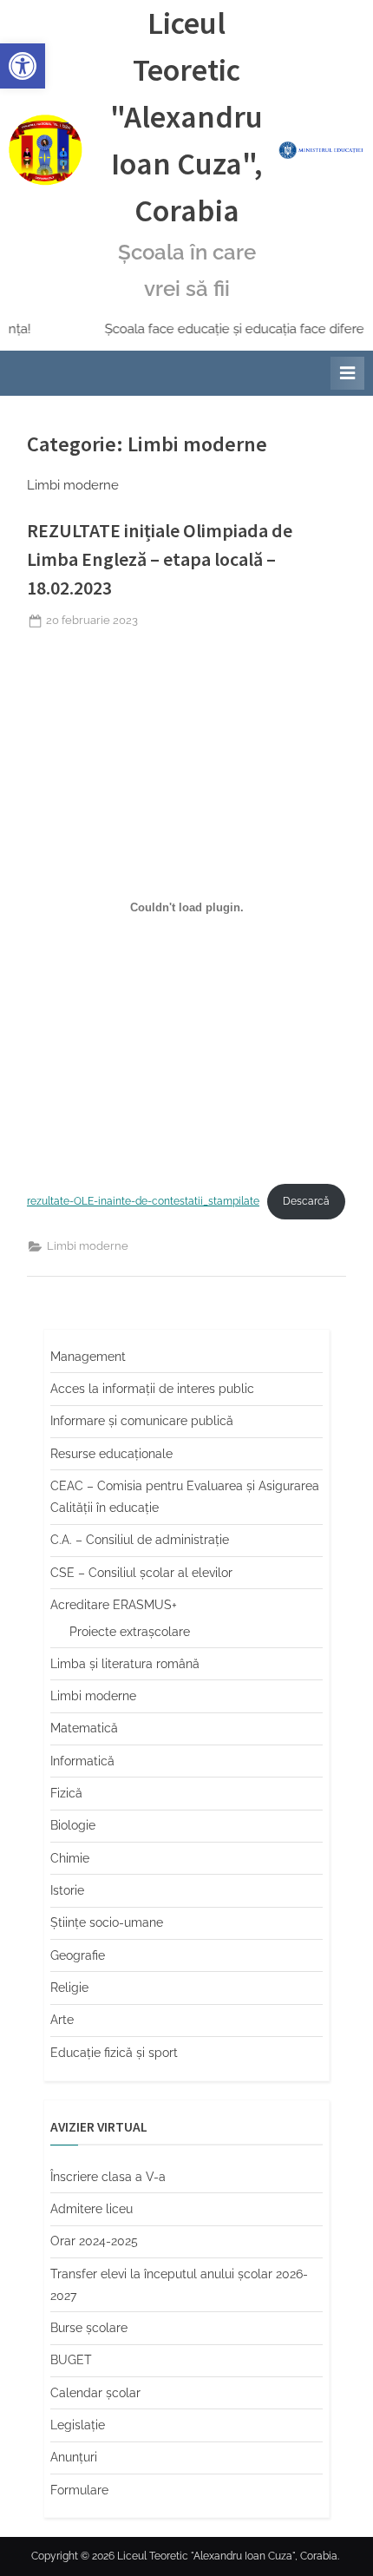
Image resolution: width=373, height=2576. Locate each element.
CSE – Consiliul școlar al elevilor (141, 1573)
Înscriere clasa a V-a (108, 2177)
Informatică (82, 1761)
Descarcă (306, 1201)
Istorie (67, 1890)
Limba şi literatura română (125, 1664)
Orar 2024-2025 (94, 2241)
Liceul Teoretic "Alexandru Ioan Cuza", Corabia (186, 117)
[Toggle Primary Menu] (347, 373)
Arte (62, 2020)
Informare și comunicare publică (142, 1421)
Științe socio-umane (107, 1922)
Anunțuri (74, 2457)
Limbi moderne (88, 1246)
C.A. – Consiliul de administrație (140, 1540)
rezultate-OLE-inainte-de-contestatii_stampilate (143, 1201)
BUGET (71, 2360)
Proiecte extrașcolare (130, 1632)
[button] (23, 66)
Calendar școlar (95, 2393)
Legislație (78, 2425)
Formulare (79, 2490)
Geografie (78, 1955)
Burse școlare (89, 2328)
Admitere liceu (92, 2209)
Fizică (66, 1793)
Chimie (70, 1858)
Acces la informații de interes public (152, 1389)
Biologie (73, 1825)
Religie (69, 1988)
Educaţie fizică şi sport (114, 2053)
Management (88, 1357)
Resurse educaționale (111, 1454)
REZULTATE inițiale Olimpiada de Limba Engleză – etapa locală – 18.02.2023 (160, 559)
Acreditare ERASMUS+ (114, 1605)
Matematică (84, 1728)
